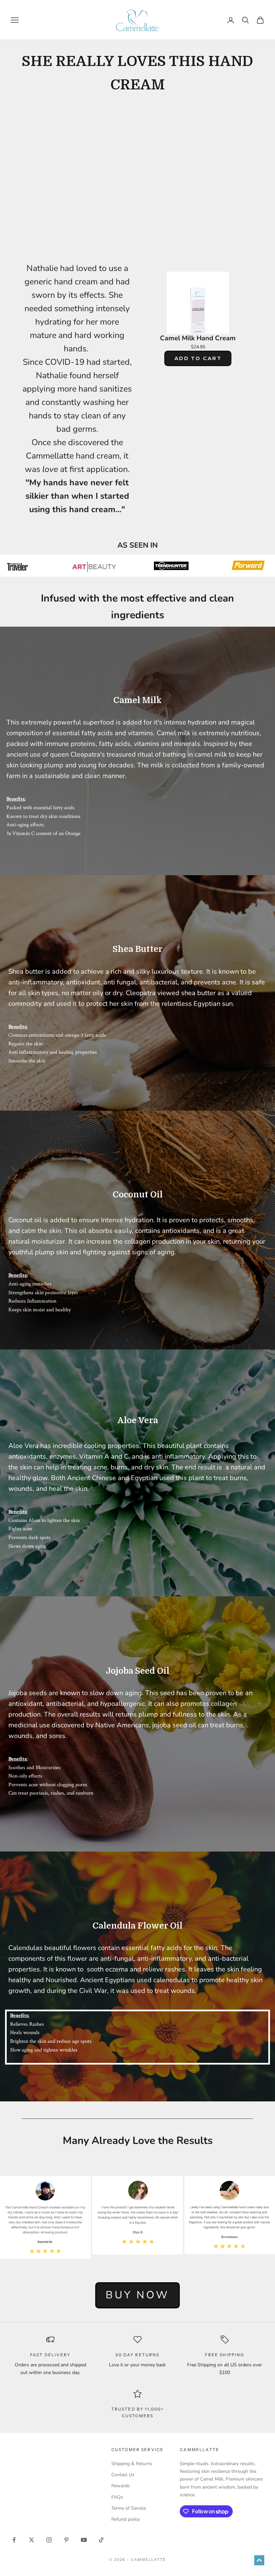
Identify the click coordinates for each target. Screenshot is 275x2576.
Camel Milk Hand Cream (198, 338)
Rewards (121, 2486)
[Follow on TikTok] (101, 2540)
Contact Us (123, 2475)
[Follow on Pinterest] (66, 2540)
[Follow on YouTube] (84, 2540)
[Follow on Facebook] (14, 2540)
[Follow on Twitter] (32, 2540)
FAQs (117, 2497)
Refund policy (126, 2519)
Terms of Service (129, 2508)
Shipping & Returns (132, 2464)
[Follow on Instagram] (49, 2540)
